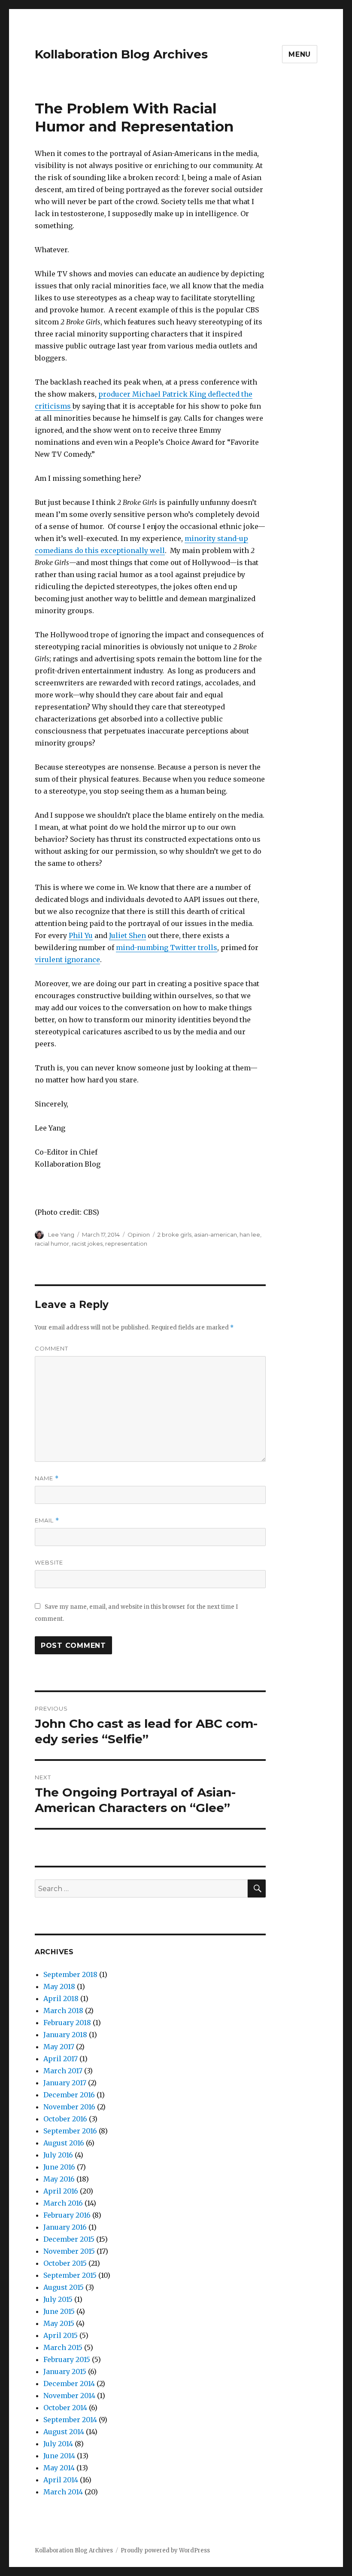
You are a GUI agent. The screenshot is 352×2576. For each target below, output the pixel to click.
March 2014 (63, 2492)
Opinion (139, 1235)
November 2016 (69, 2107)
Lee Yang (61, 1235)
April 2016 (61, 2191)
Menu (300, 54)
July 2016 (58, 2155)
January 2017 (65, 2083)
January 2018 (65, 2035)
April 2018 (61, 1998)
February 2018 (67, 2023)
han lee (250, 1235)
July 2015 (58, 2299)
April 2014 (61, 2480)
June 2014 (59, 2456)
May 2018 (59, 1986)
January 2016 (65, 2227)
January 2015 (65, 2371)
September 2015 (70, 2275)
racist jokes (87, 1244)
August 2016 (64, 2143)
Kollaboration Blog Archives (121, 54)
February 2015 (67, 2359)
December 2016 (69, 2095)
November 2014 (69, 2396)
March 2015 (63, 2347)
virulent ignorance (67, 960)
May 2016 (59, 2179)
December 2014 (69, 2383)
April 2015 (61, 2335)
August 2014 (64, 2432)
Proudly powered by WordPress (165, 2550)
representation (126, 1244)
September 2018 (70, 1974)
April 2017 (61, 2059)
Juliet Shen (127, 935)
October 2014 (65, 2408)
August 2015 (64, 2287)
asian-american (215, 1235)
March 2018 (63, 2011)
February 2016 (67, 2215)
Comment (52, 1348)
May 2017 (59, 2047)
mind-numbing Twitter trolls (167, 947)
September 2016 (70, 2131)
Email (47, 1520)
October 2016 (65, 2119)
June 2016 (59, 2167)
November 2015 (69, 2251)
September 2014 (70, 2420)
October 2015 (65, 2263)
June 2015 (59, 2311)
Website (49, 1562)
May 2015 (59, 2323)
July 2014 (58, 2444)
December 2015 (69, 2239)
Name (47, 1478)
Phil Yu (81, 935)
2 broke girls (174, 1235)
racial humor (52, 1244)
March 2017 (63, 2071)
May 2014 (59, 2468)
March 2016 (63, 2203)
